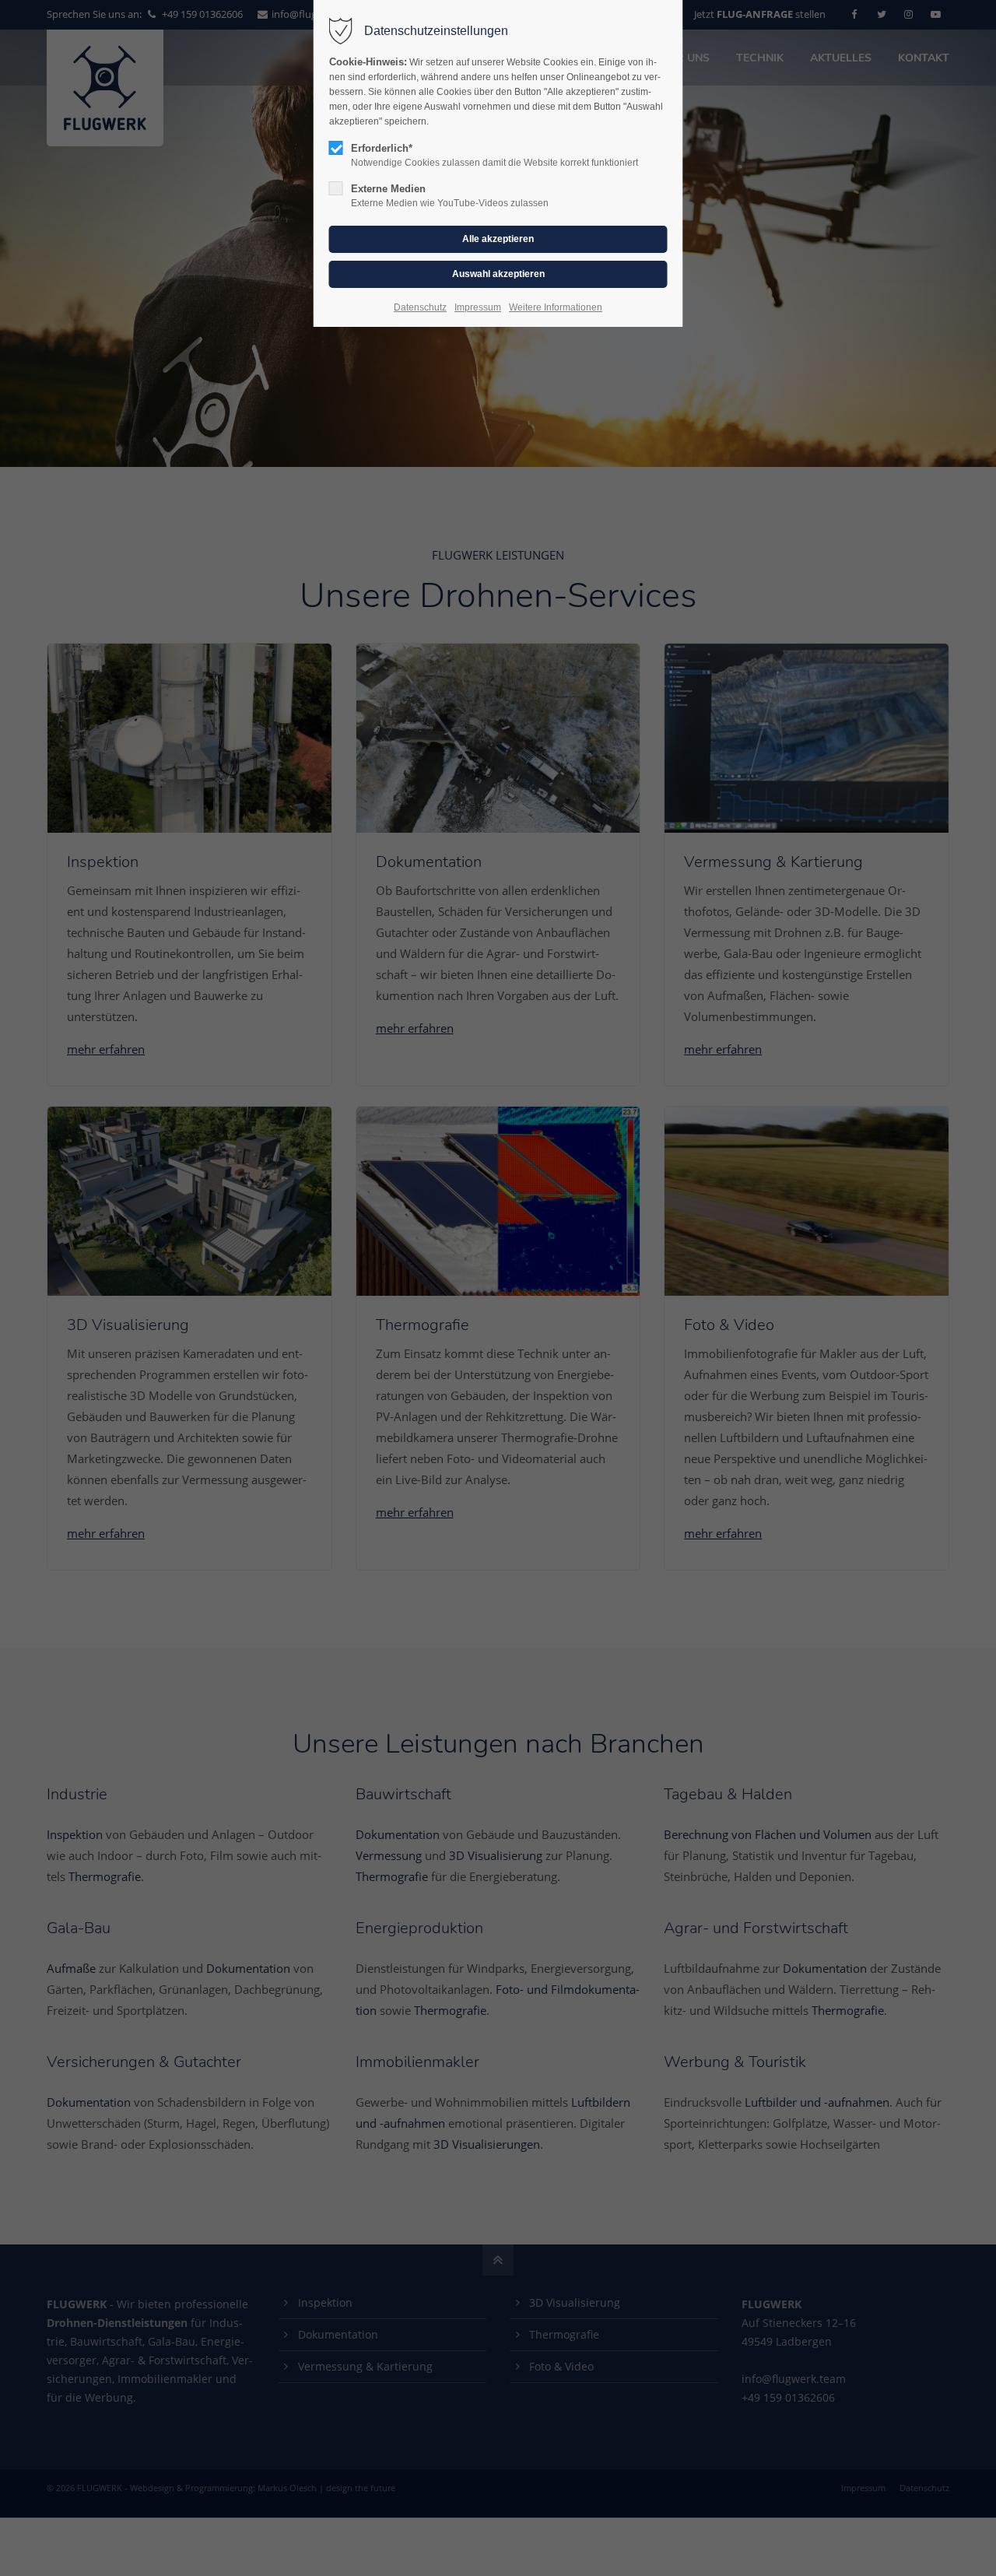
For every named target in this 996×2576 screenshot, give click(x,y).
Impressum (478, 307)
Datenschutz (420, 307)
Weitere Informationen (556, 307)
